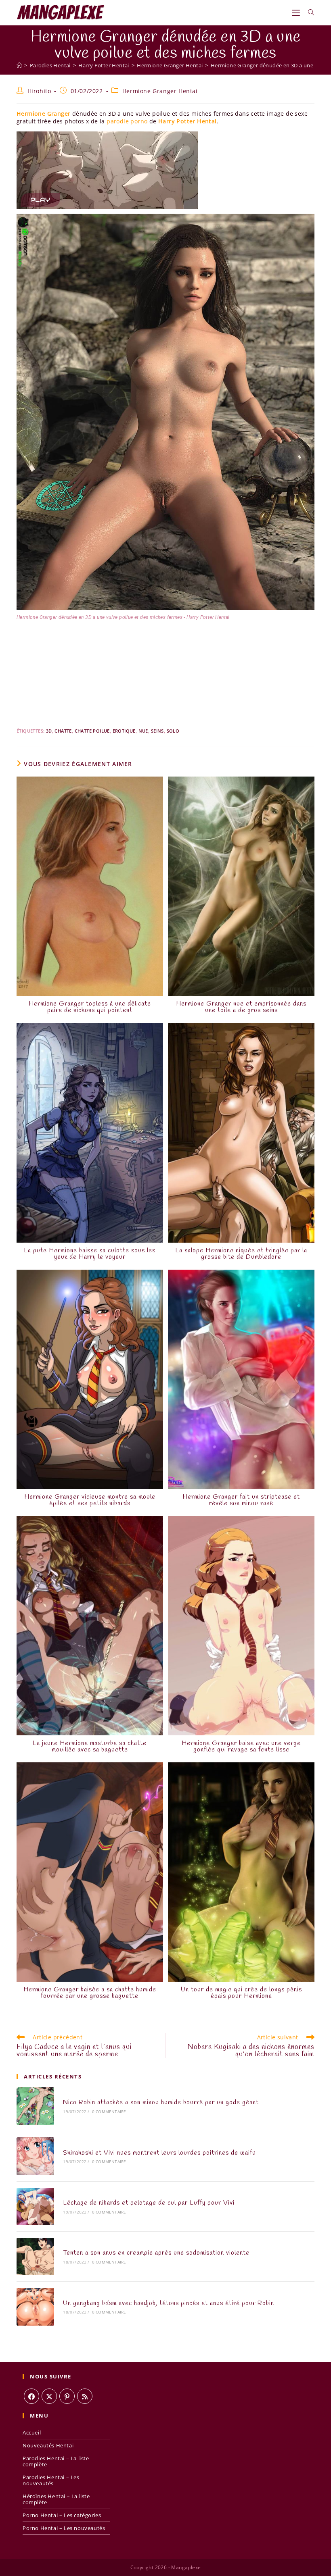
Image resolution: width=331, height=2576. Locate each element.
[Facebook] (31, 2396)
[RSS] (85, 2396)
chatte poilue (92, 731)
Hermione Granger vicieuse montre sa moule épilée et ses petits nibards (90, 1500)
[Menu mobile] (297, 12)
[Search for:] (308, 12)
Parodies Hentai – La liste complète (56, 2461)
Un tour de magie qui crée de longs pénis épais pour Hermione (241, 1993)
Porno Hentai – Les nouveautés (64, 2528)
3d (49, 731)
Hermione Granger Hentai (160, 91)
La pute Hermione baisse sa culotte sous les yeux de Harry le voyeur (90, 1254)
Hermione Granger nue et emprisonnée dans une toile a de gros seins (241, 1007)
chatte (63, 731)
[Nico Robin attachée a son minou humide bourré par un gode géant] (35, 2106)
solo (173, 731)
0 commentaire (109, 2112)
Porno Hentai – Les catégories (62, 2515)
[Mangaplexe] (19, 65)
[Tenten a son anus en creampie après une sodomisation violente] (35, 2256)
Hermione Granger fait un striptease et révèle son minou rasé (241, 1500)
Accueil (32, 2432)
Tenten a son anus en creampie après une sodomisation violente (156, 2253)
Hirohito (39, 91)
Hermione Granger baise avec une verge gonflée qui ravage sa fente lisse (241, 1747)
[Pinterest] (67, 2396)
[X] (49, 2396)
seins (157, 731)
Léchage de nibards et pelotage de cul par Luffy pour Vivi (149, 2203)
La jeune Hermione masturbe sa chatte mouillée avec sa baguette (90, 1747)
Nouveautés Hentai (48, 2445)
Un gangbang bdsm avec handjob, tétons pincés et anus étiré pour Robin (169, 2303)
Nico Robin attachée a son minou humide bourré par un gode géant (161, 2102)
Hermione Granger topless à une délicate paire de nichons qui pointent (90, 1007)
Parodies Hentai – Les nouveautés (51, 2480)
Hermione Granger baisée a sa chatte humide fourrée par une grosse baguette (90, 1993)
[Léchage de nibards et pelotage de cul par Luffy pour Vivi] (35, 2206)
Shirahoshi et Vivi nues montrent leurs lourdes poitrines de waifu (159, 2153)
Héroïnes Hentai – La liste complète (56, 2499)
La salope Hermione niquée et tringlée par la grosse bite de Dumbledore (241, 1254)
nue (143, 731)
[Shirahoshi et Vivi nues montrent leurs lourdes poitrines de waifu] (35, 2156)
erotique (124, 731)
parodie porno (127, 121)
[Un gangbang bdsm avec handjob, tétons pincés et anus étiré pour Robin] (35, 2306)
